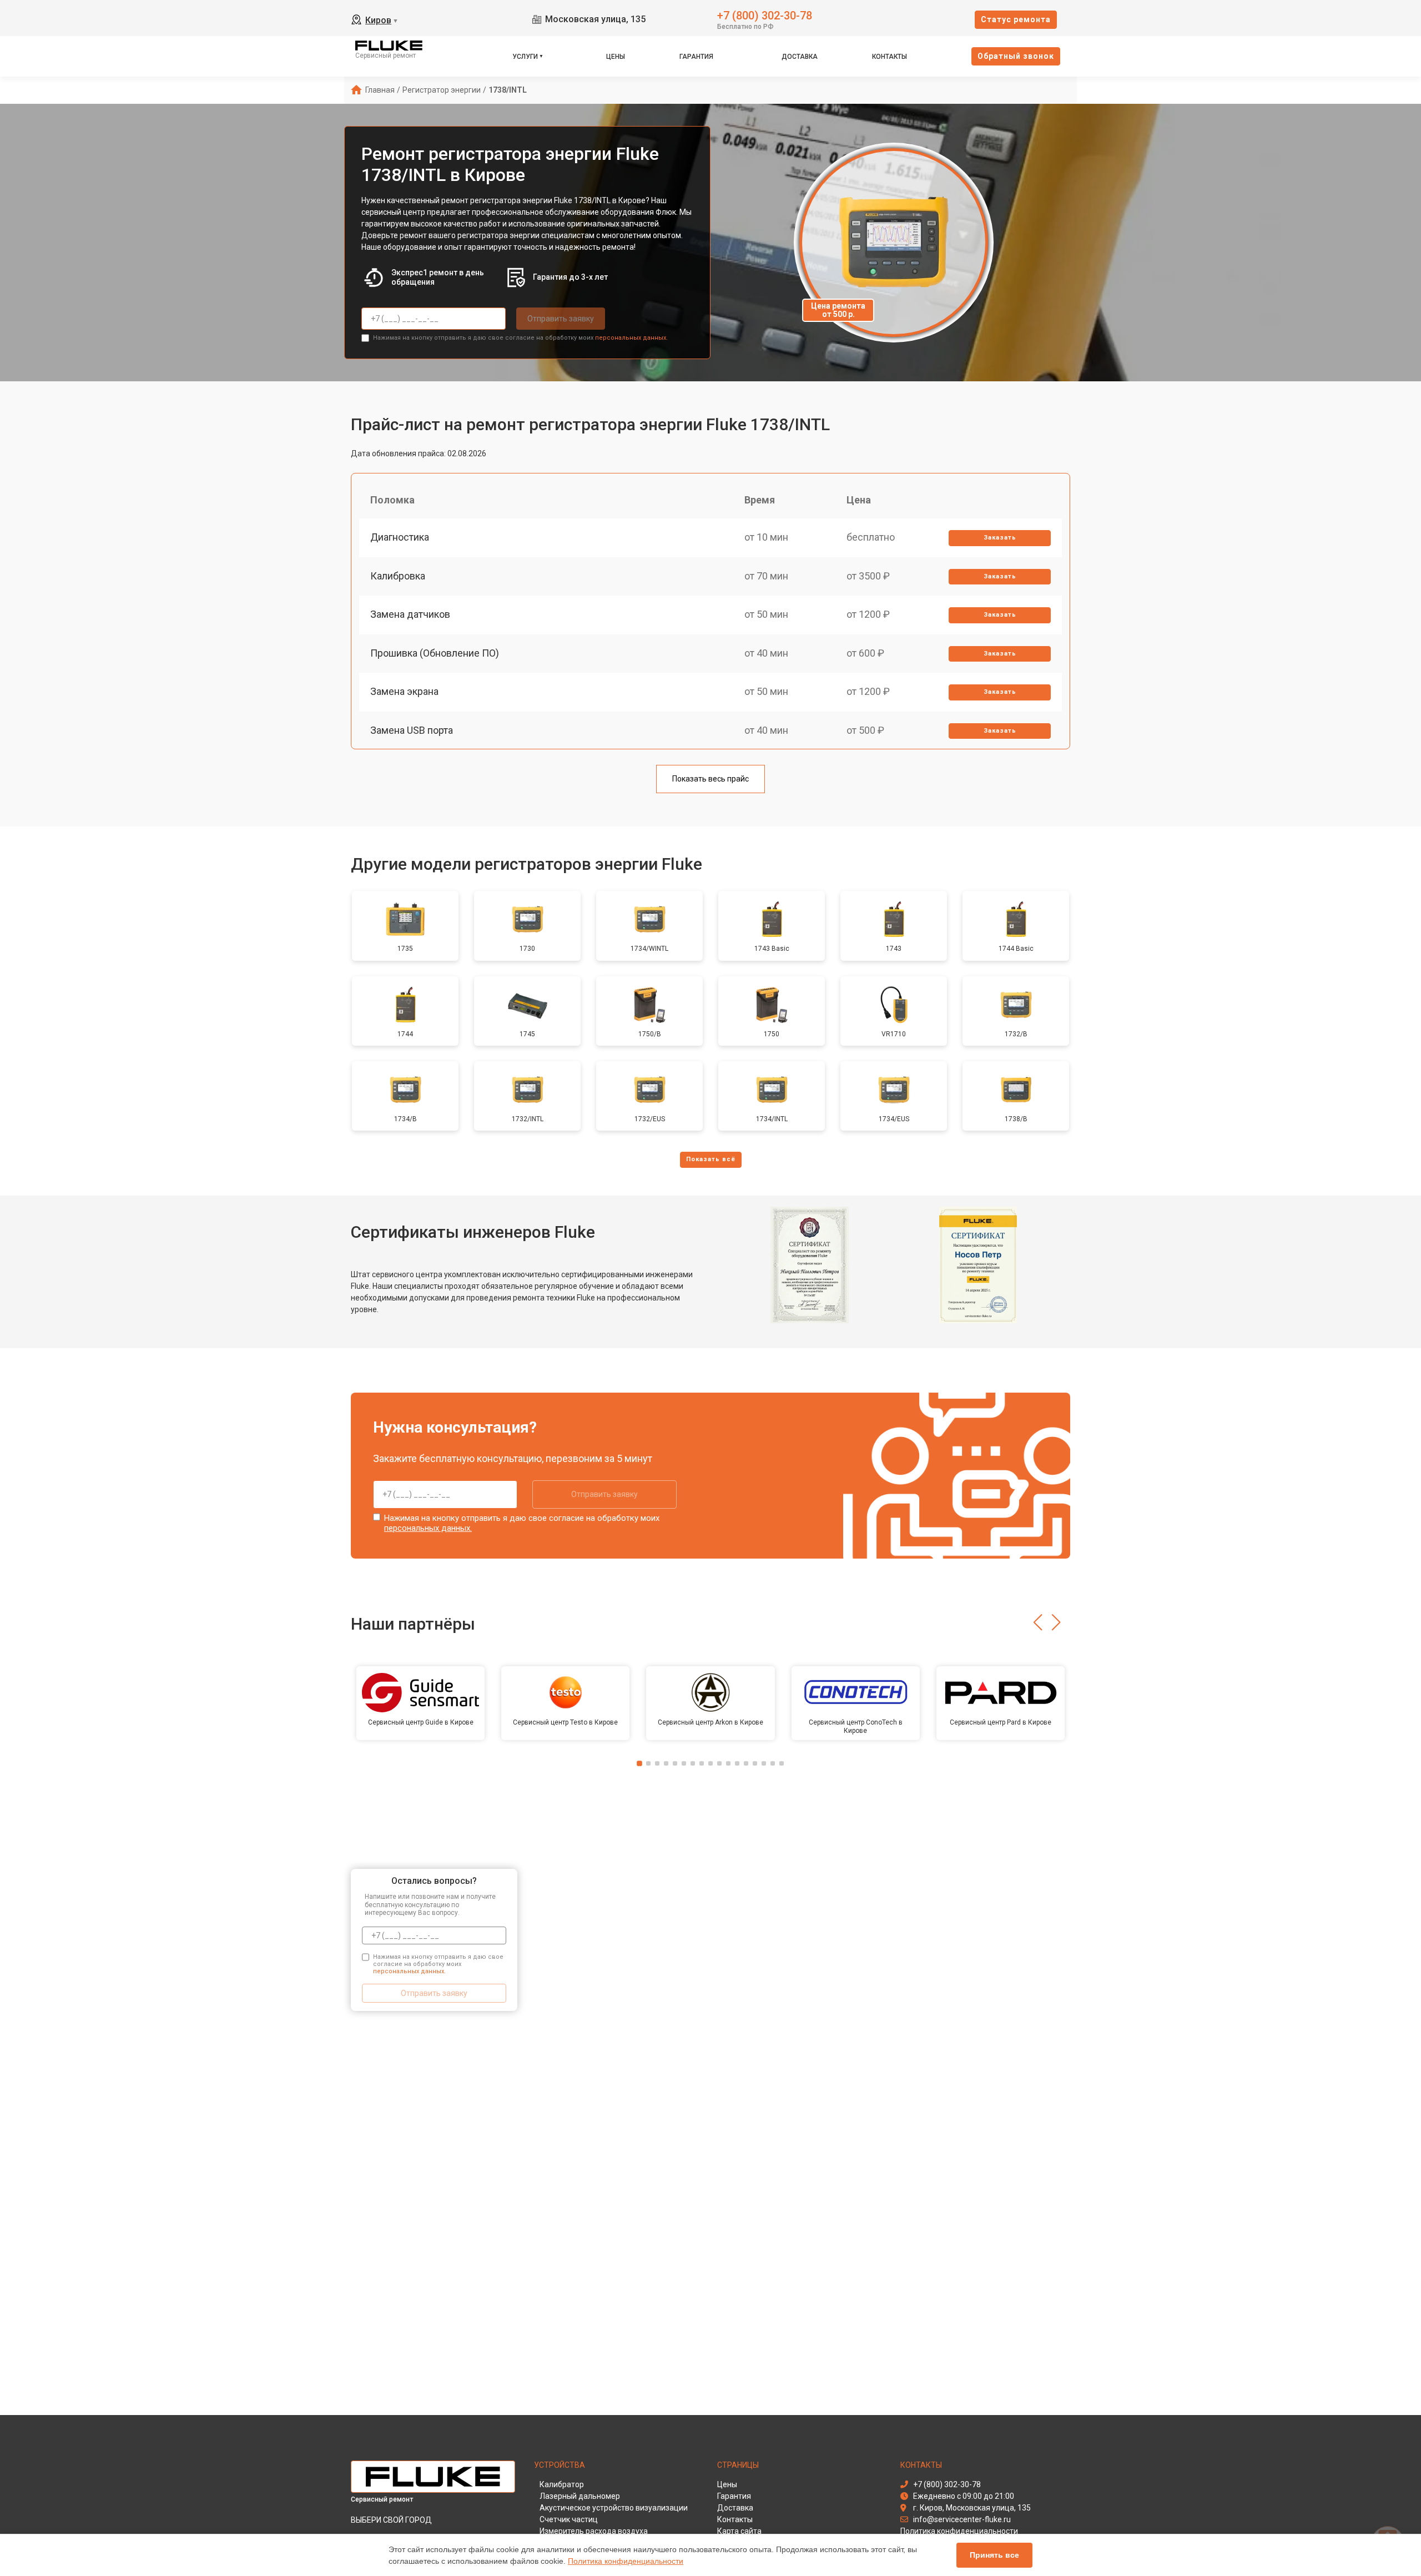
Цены (616, 57)
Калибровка (398, 576)
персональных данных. (631, 338)
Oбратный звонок (1016, 56)
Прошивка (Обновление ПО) (435, 653)
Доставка (800, 57)
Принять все (994, 2555)
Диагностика (400, 537)
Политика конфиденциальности (626, 2561)
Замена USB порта (412, 730)
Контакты (890, 57)
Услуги (525, 57)
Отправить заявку (561, 319)
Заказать (1000, 538)
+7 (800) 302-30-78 (765, 15)
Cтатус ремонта (1016, 19)
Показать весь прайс (710, 779)
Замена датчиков (410, 614)
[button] (1038, 1622)
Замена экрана (404, 691)
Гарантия (696, 57)
